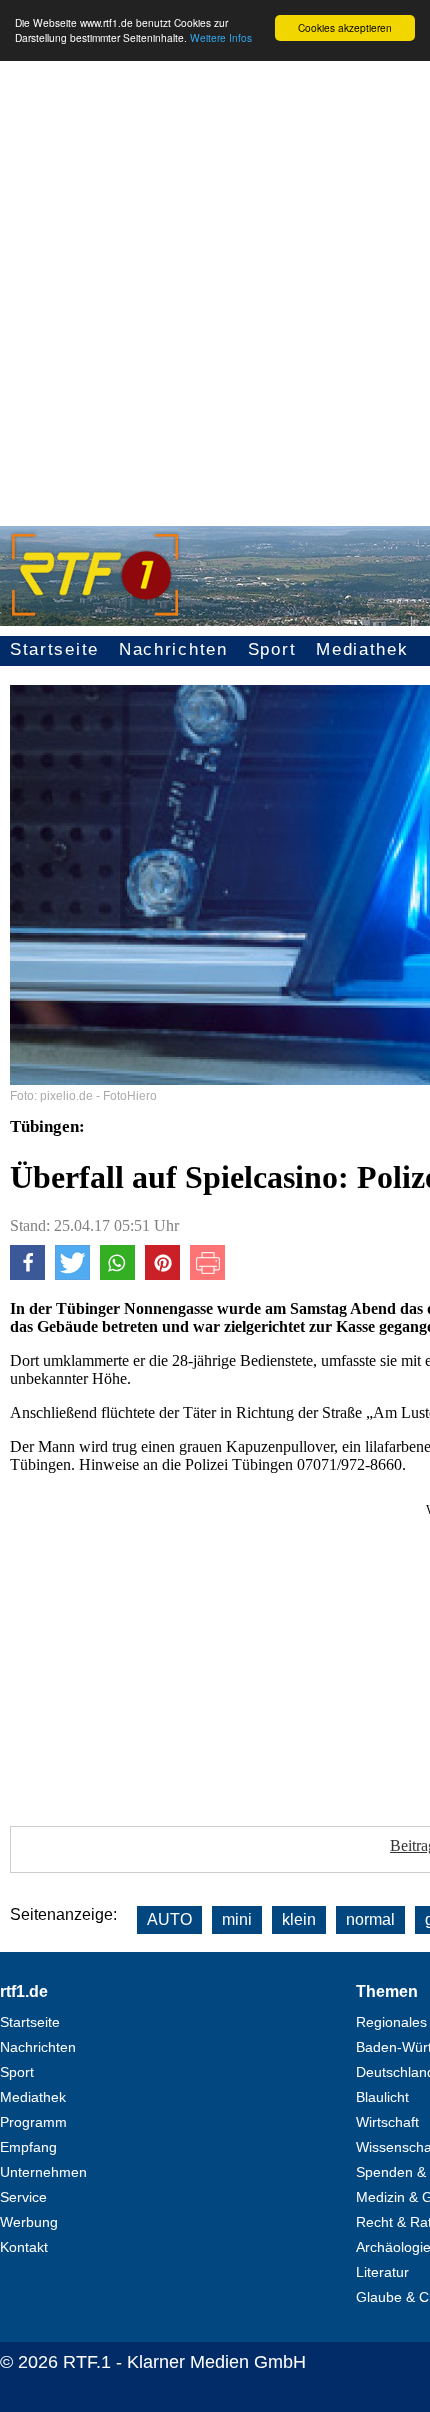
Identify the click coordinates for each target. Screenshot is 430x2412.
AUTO (169, 1919)
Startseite (54, 649)
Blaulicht (382, 2097)
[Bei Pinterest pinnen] (162, 1274)
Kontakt (24, 2247)
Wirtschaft (387, 2122)
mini (237, 1919)
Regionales (391, 2022)
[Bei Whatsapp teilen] (117, 1274)
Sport (272, 649)
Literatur (382, 2272)
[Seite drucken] (207, 1274)
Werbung (29, 2222)
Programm (33, 2122)
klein (299, 1919)
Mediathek (362, 649)
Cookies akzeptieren (345, 27)
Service (23, 2197)
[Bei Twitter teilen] (72, 1274)
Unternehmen (43, 2172)
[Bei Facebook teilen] (27, 1274)
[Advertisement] (215, 291)
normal (370, 1919)
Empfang (28, 2147)
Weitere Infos (221, 37)
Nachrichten (173, 649)
